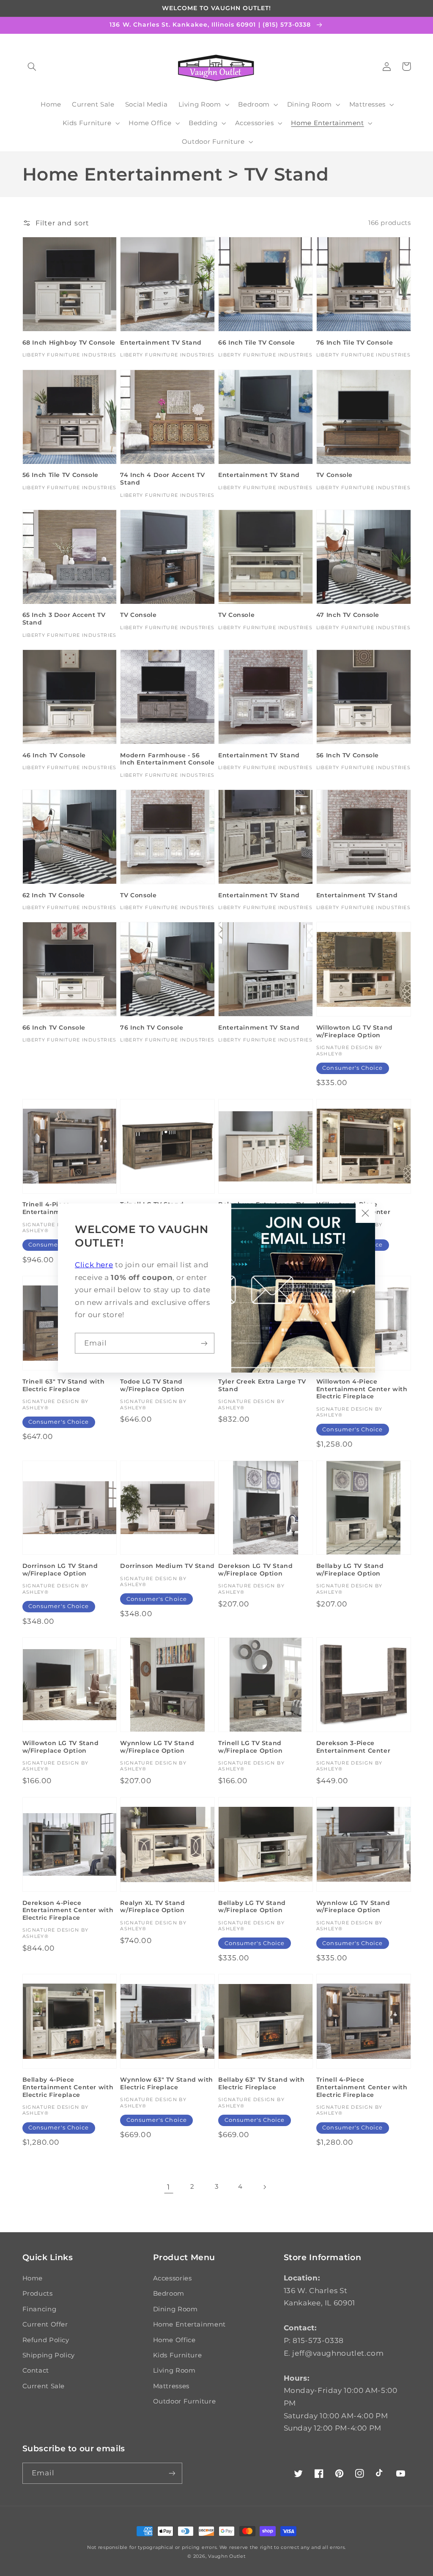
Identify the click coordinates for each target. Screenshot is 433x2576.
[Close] (365, 1213)
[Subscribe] (204, 1343)
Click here (94, 1265)
